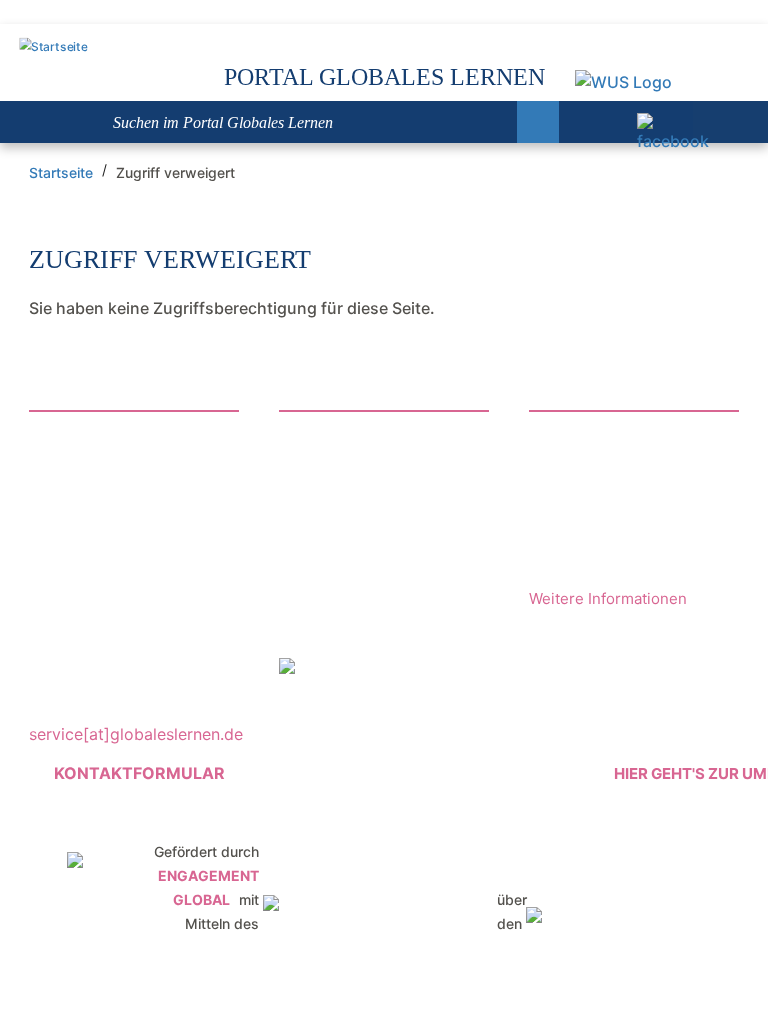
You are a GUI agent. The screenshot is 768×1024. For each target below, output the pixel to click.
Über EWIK (326, 488)
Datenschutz (326, 624)
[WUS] (621, 82)
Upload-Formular (347, 556)
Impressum (322, 590)
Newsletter (320, 454)
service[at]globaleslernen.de (136, 734)
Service (307, 522)
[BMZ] (378, 892)
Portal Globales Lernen (384, 77)
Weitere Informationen (608, 598)
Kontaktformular (139, 773)
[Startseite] (53, 47)
